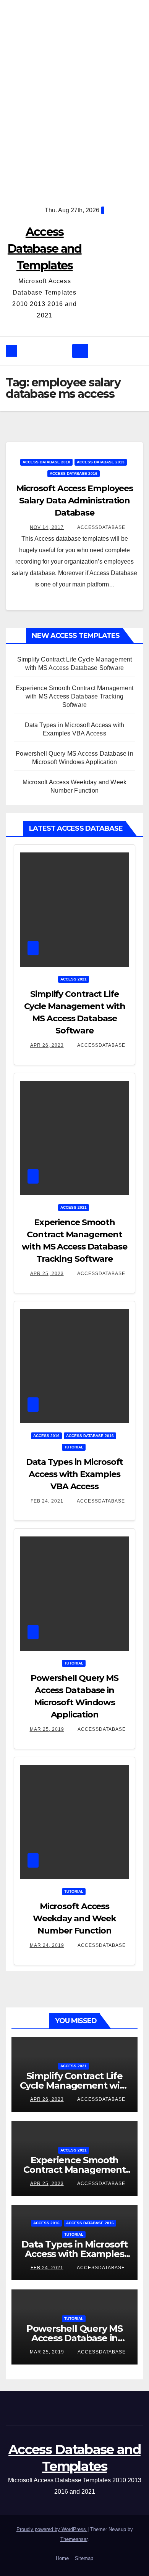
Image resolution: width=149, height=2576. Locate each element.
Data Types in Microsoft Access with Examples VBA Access (75, 1474)
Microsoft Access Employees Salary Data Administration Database (74, 501)
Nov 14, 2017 (47, 527)
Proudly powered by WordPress (52, 2529)
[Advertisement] (74, 97)
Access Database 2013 (101, 462)
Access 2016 (46, 1436)
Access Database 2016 (74, 473)
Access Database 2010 (46, 462)
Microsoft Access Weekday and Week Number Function (74, 1918)
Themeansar (74, 2539)
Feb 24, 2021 (47, 1501)
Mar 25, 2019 (47, 1729)
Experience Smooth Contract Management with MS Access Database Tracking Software (74, 696)
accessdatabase (101, 527)
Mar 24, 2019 (47, 1945)
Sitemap (84, 2558)
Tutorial (74, 1447)
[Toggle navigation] (80, 351)
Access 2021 (74, 979)
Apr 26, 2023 (47, 1045)
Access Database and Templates (45, 249)
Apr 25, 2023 (47, 1274)
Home (62, 2558)
